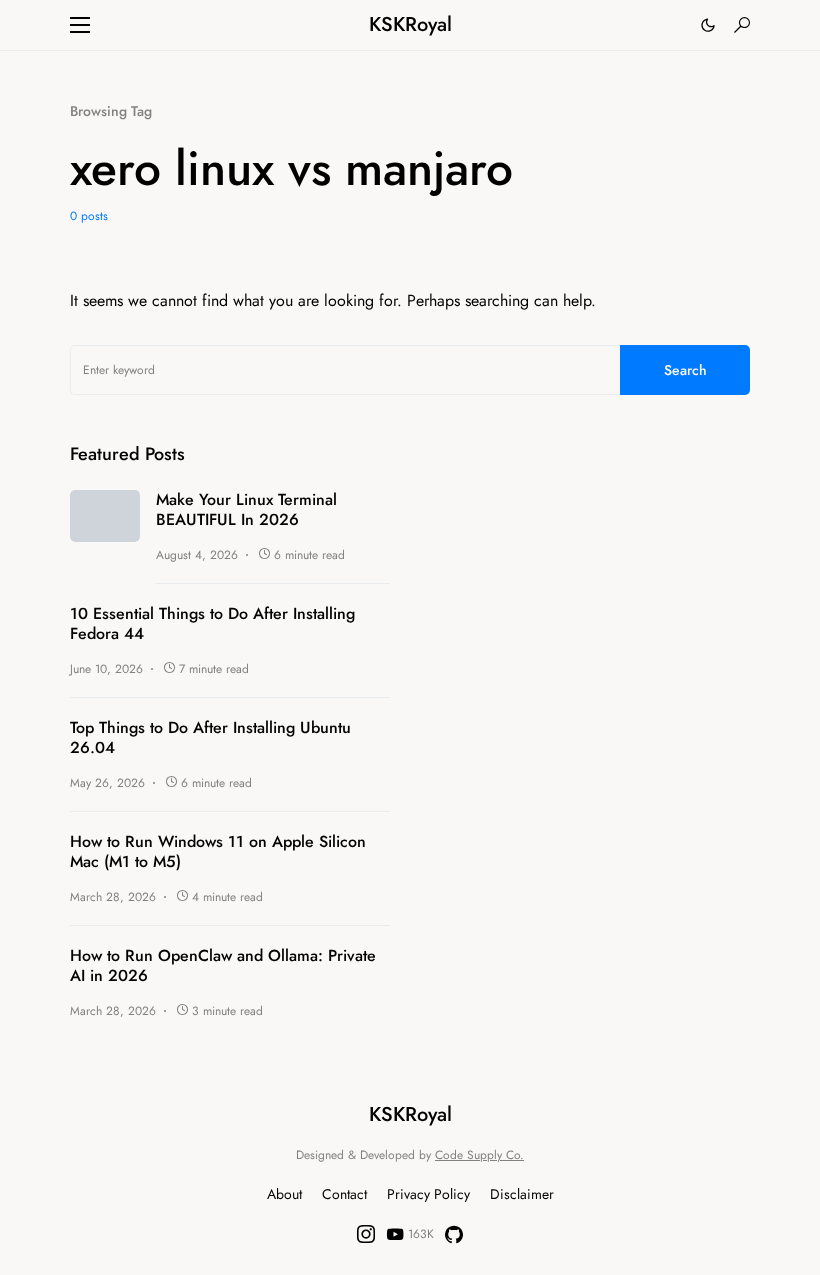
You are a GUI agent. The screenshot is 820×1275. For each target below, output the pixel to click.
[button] (80, 25)
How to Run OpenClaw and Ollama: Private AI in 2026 (223, 966)
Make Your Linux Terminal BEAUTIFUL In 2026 (246, 510)
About (284, 1194)
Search (685, 370)
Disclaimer (522, 1194)
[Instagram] (366, 1234)
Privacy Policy (428, 1194)
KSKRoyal (410, 24)
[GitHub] (454, 1234)
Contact (344, 1194)
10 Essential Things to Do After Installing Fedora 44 (212, 624)
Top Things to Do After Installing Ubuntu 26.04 (210, 738)
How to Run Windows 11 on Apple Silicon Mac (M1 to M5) (218, 852)
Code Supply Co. (479, 1155)
